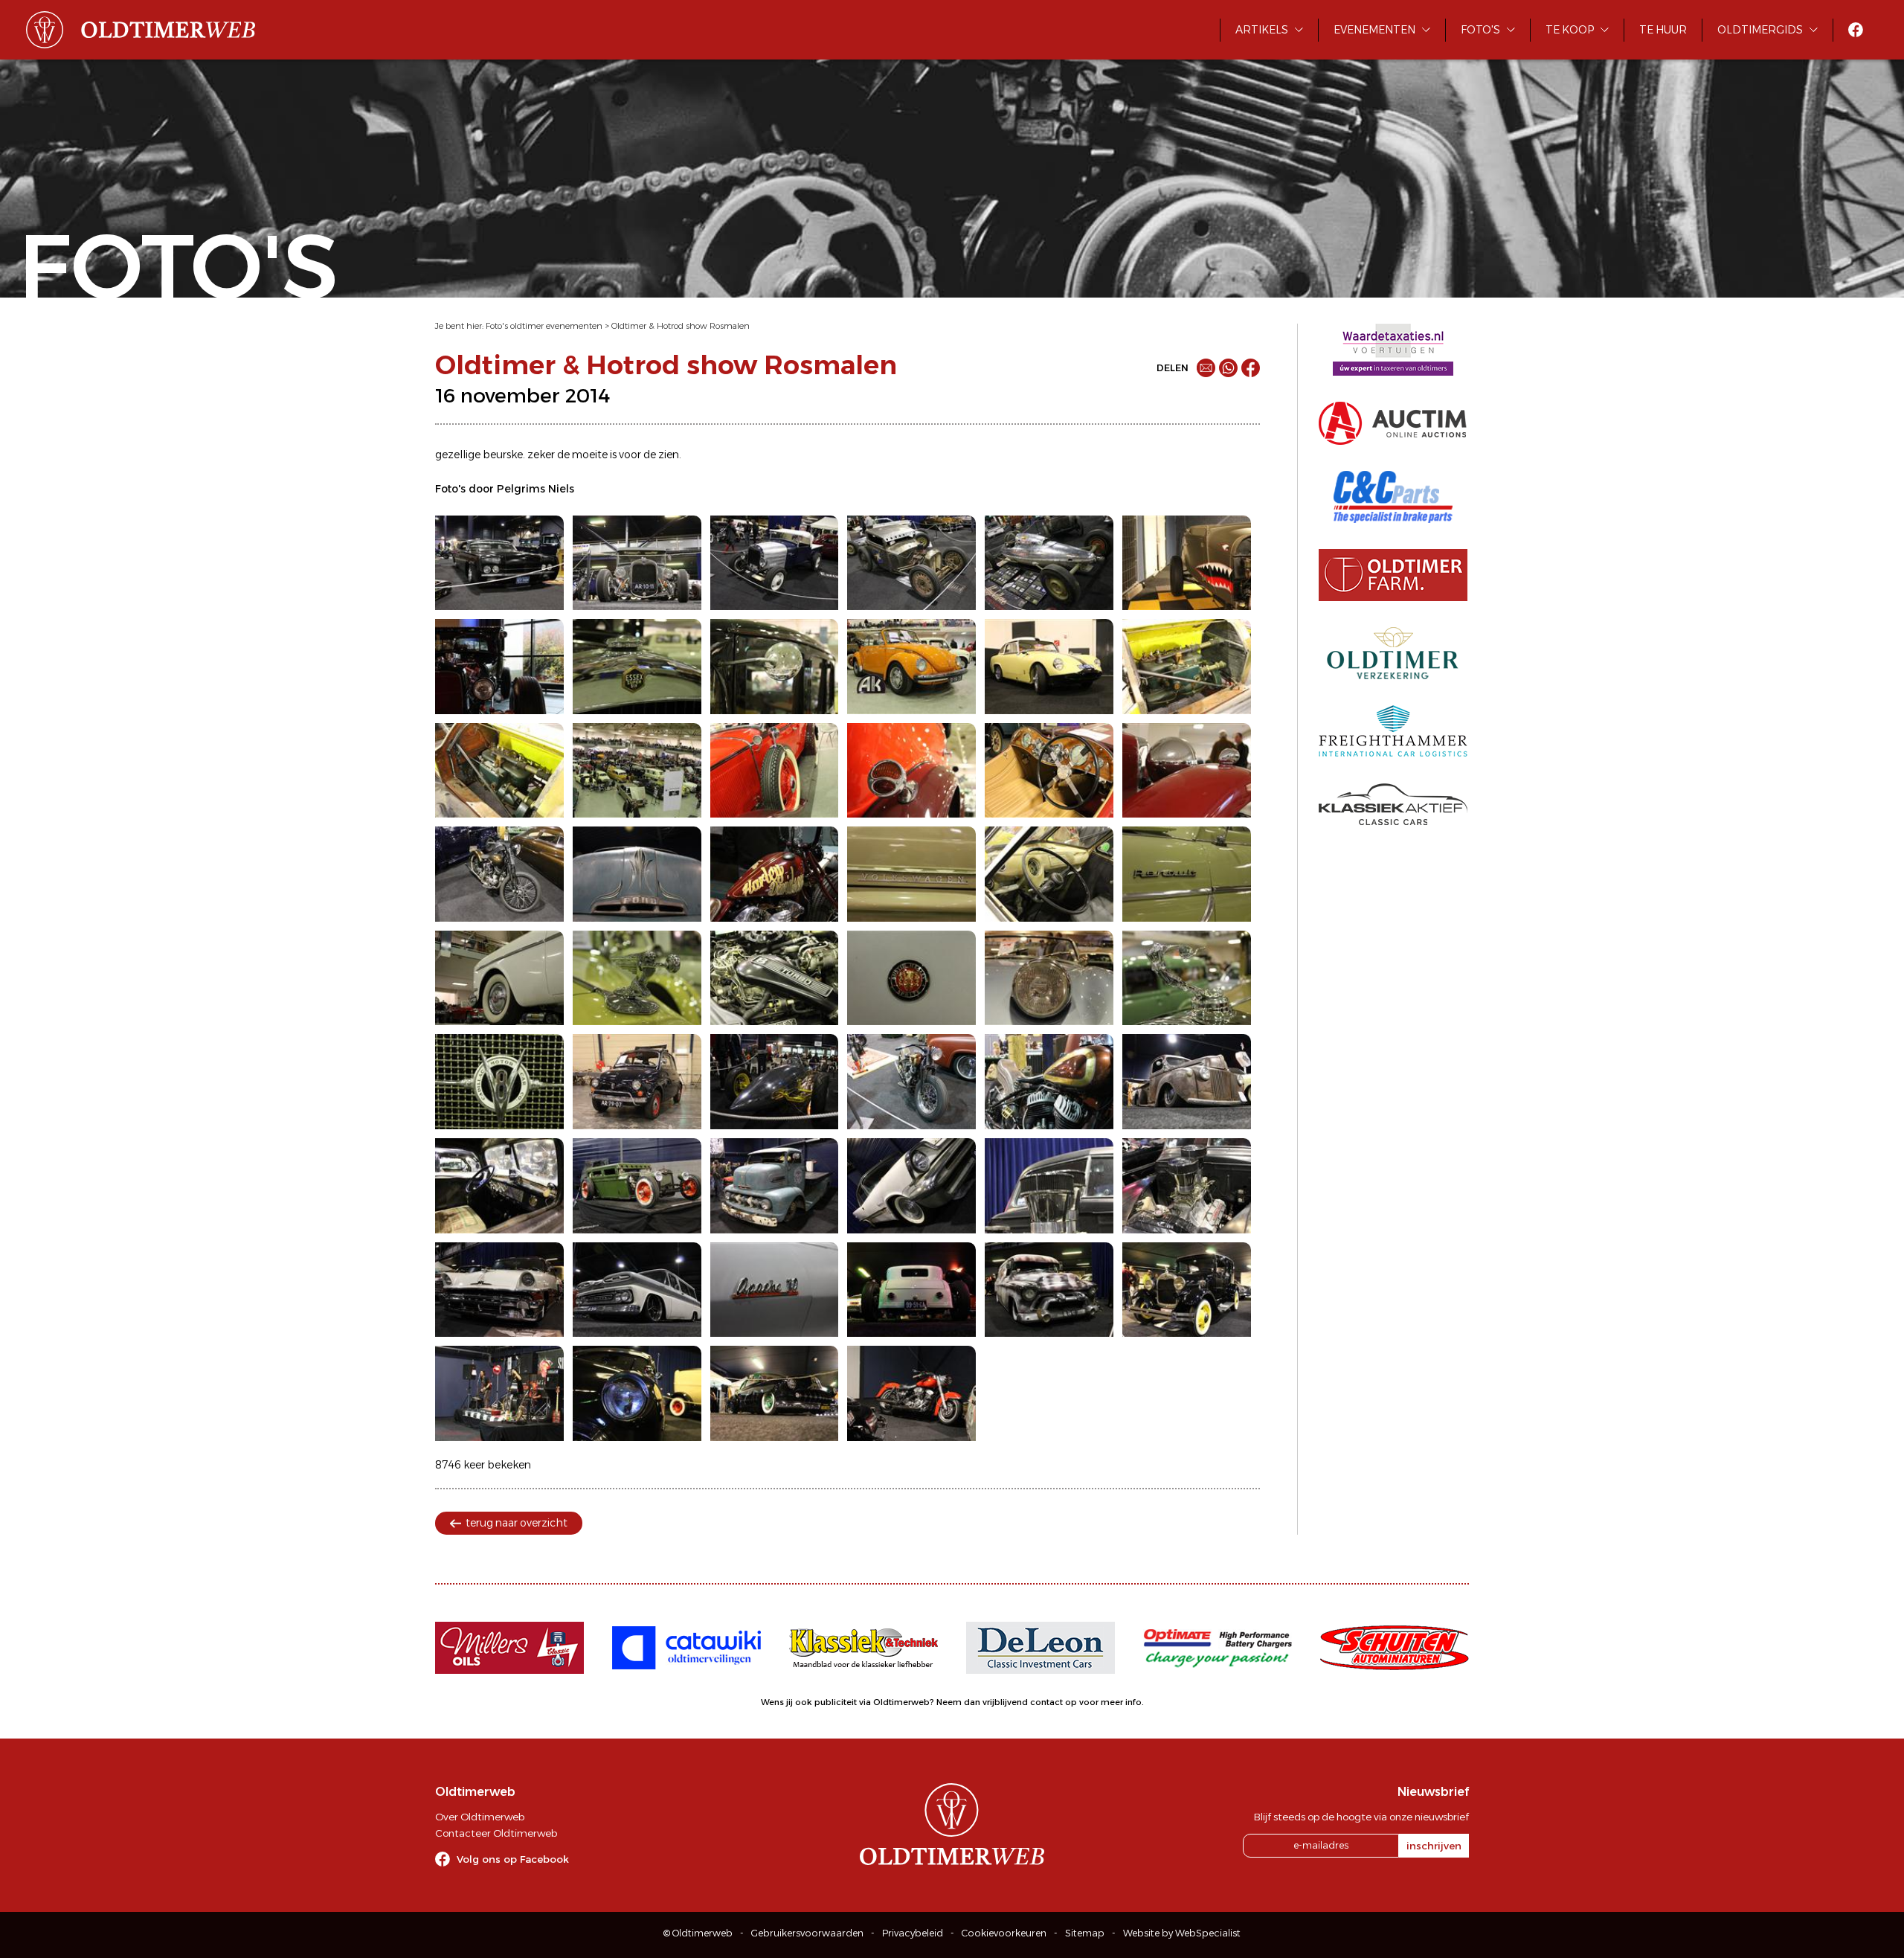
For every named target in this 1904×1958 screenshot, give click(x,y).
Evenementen (1374, 30)
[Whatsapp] (1228, 368)
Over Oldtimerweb (480, 1817)
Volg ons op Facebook (513, 1859)
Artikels (1262, 30)
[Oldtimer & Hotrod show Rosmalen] (499, 563)
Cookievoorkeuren (1004, 1933)
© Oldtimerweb (698, 1933)
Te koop (1570, 30)
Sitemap (1085, 1933)
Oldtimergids (1760, 30)
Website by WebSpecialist (1182, 1933)
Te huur (1663, 30)
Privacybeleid (913, 1933)
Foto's (1480, 30)
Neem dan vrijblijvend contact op (1007, 1702)
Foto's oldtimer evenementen (544, 326)
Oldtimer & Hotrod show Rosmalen (681, 326)
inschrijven (1434, 1846)
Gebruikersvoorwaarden (807, 1933)
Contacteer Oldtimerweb (496, 1833)
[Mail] (1206, 368)
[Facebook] (1251, 368)
